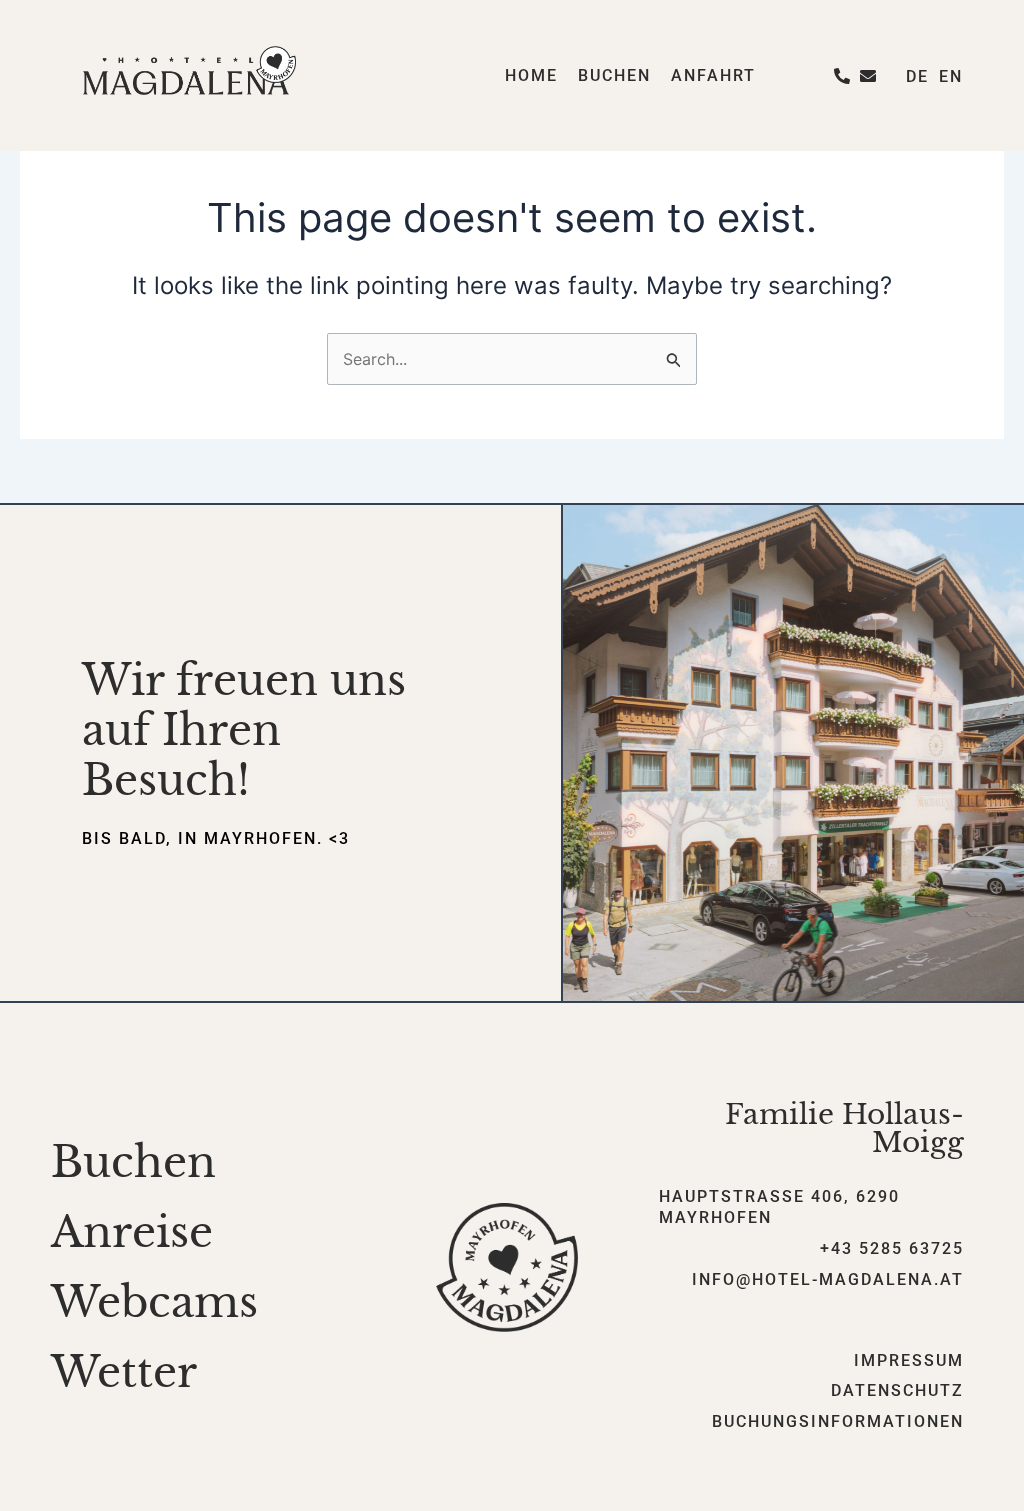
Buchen (614, 75)
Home (531, 75)
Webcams (154, 1302)
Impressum (909, 1360)
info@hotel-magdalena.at (828, 1279)
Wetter (124, 1372)
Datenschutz (897, 1390)
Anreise (132, 1232)
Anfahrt (713, 75)
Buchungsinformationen (838, 1421)
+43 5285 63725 (892, 1248)
